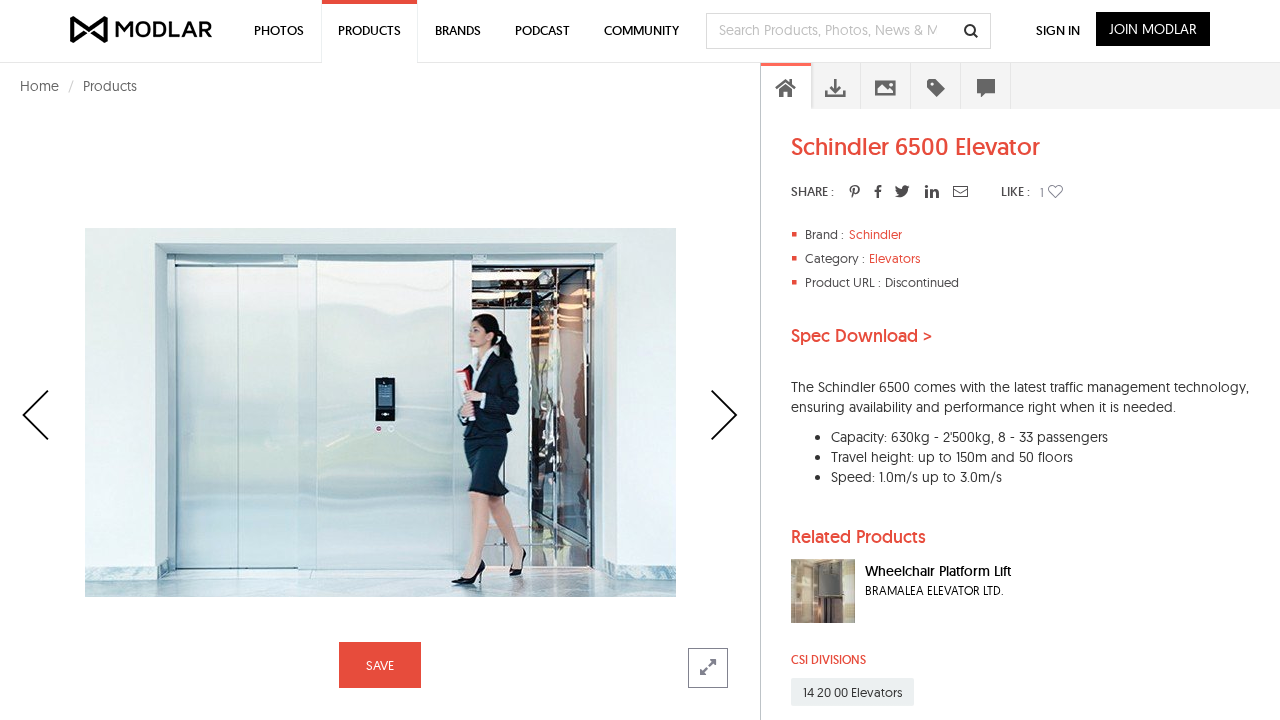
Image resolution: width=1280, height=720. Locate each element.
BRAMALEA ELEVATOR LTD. (934, 590)
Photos (279, 30)
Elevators (894, 258)
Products (110, 86)
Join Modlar (1153, 29)
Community (641, 30)
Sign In (1058, 30)
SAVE (380, 665)
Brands (458, 30)
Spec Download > (861, 336)
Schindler (875, 234)
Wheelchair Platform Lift (938, 571)
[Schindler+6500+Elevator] (854, 191)
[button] (1055, 191)
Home (39, 86)
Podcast (542, 30)
